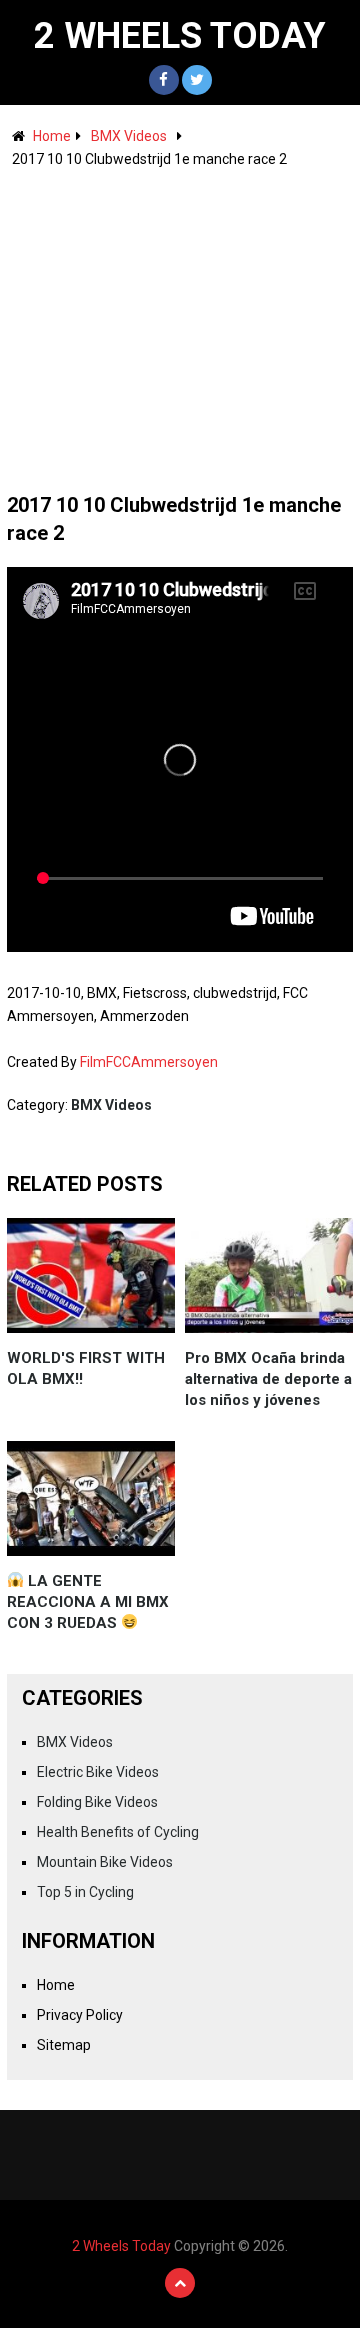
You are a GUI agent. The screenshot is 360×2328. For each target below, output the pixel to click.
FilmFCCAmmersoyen (149, 1062)
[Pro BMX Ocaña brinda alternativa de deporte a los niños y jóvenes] (269, 1275)
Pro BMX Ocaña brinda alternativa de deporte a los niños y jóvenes (268, 1379)
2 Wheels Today (180, 36)
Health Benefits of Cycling (118, 1832)
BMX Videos (129, 136)
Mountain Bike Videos (105, 1862)
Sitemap (64, 2045)
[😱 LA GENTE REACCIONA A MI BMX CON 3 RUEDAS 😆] (91, 1498)
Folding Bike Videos (97, 1802)
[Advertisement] (180, 321)
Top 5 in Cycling (85, 1892)
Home (52, 136)
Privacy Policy (80, 2015)
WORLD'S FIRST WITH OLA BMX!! (86, 1368)
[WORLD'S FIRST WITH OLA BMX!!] (91, 1275)
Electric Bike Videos (98, 1772)
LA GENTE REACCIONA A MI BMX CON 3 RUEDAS (88, 1602)
